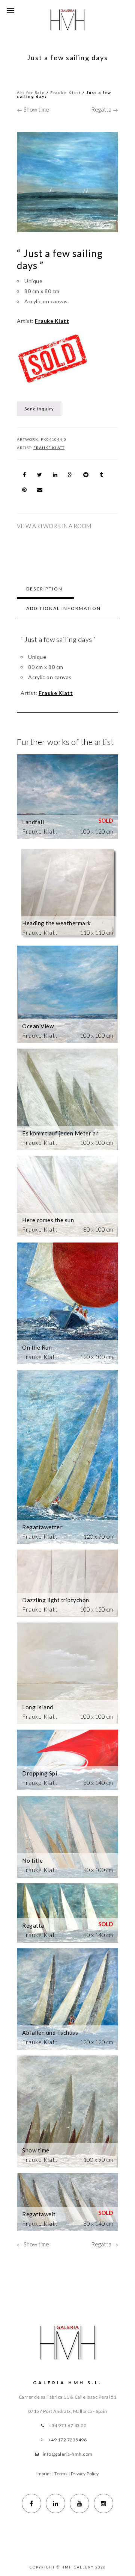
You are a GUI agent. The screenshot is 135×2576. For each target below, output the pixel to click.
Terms (61, 2474)
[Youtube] (79, 2503)
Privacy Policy (85, 2474)
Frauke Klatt (66, 92)
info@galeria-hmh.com (68, 2454)
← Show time (33, 109)
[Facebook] (31, 2503)
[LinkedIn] (55, 2503)
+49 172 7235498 (68, 2440)
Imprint (44, 2474)
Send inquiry (39, 409)
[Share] (24, 475)
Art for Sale (31, 92)
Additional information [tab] (64, 608)
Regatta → (105, 109)
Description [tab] (44, 589)
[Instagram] (103, 2503)
